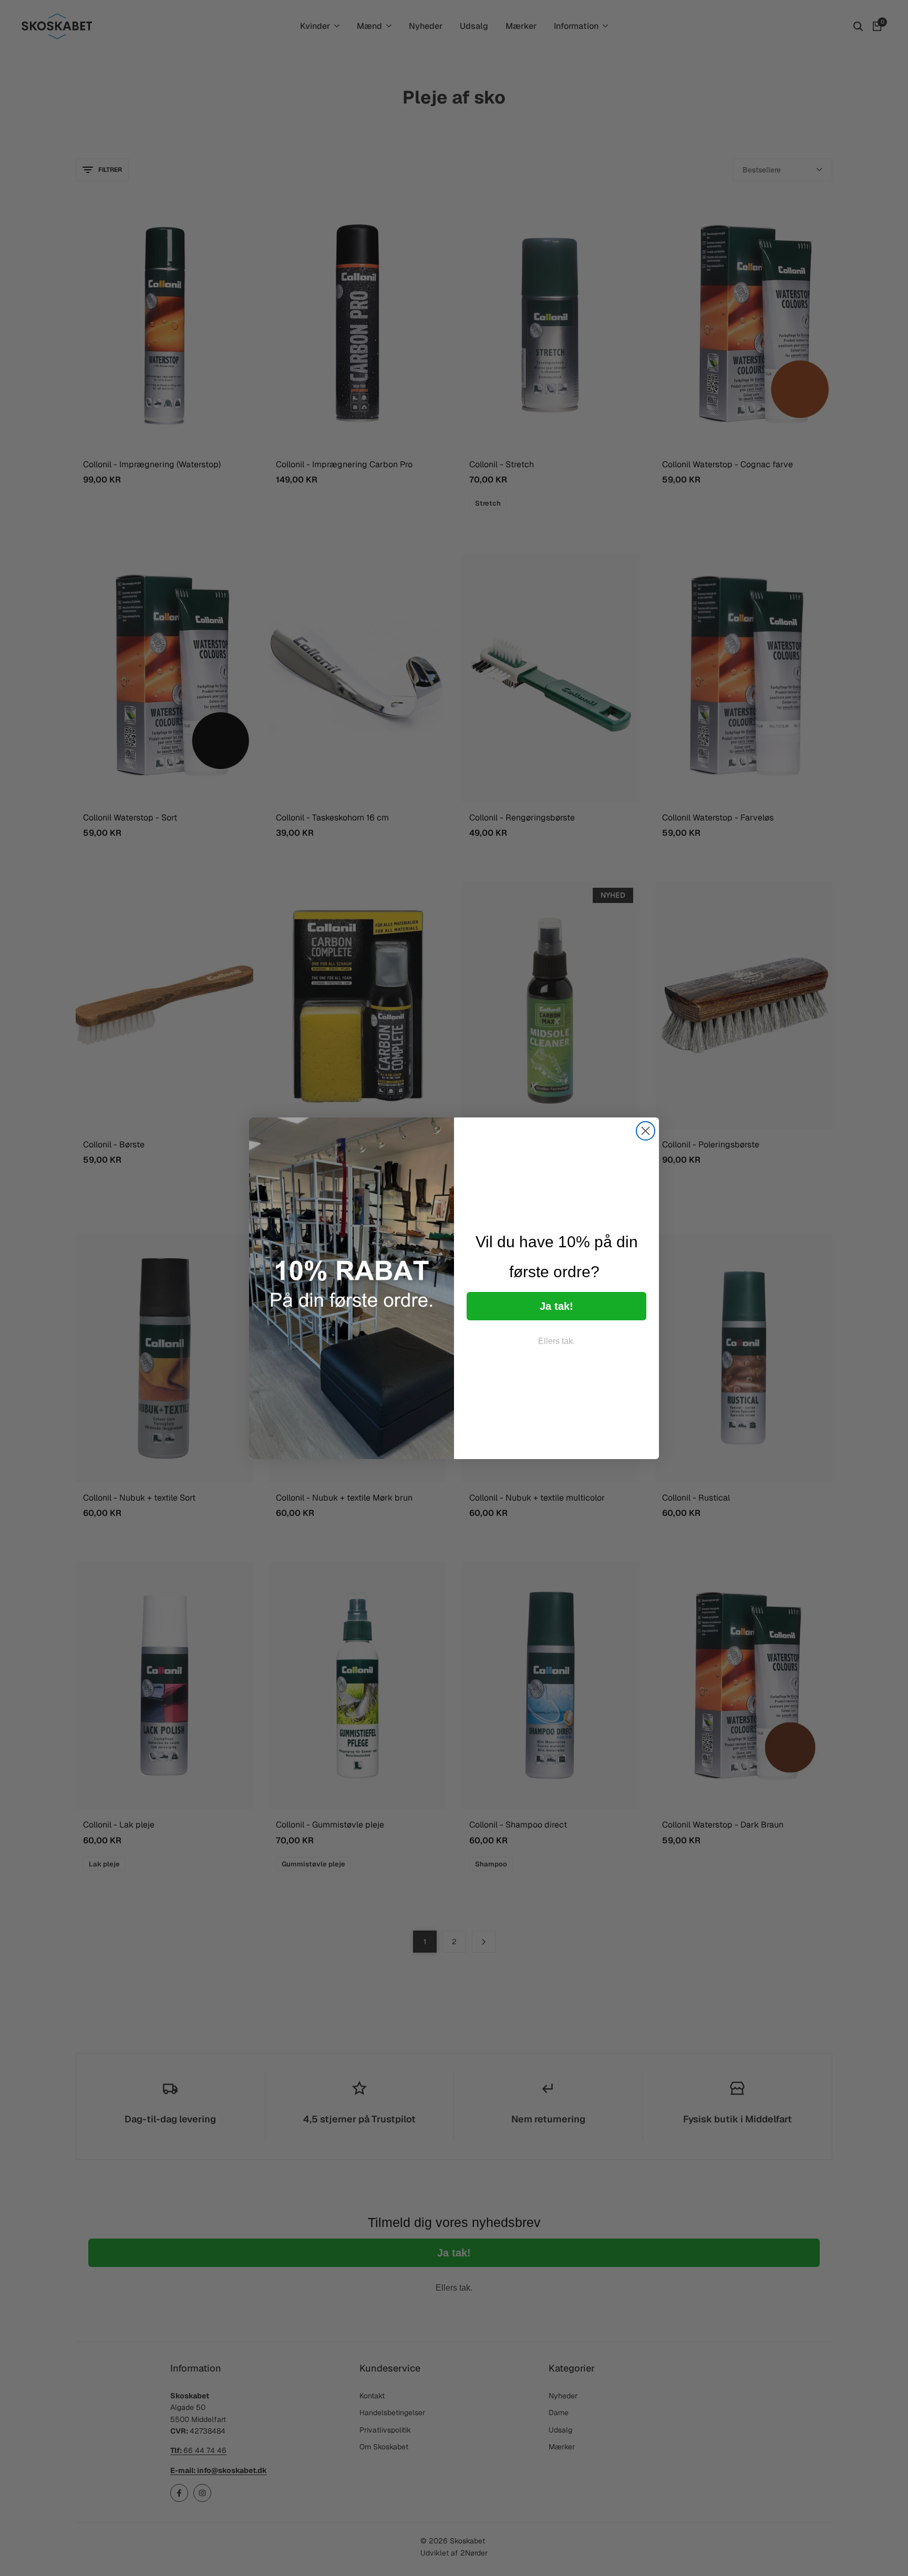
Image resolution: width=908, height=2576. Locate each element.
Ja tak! (556, 1306)
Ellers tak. (556, 1341)
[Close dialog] (646, 1131)
